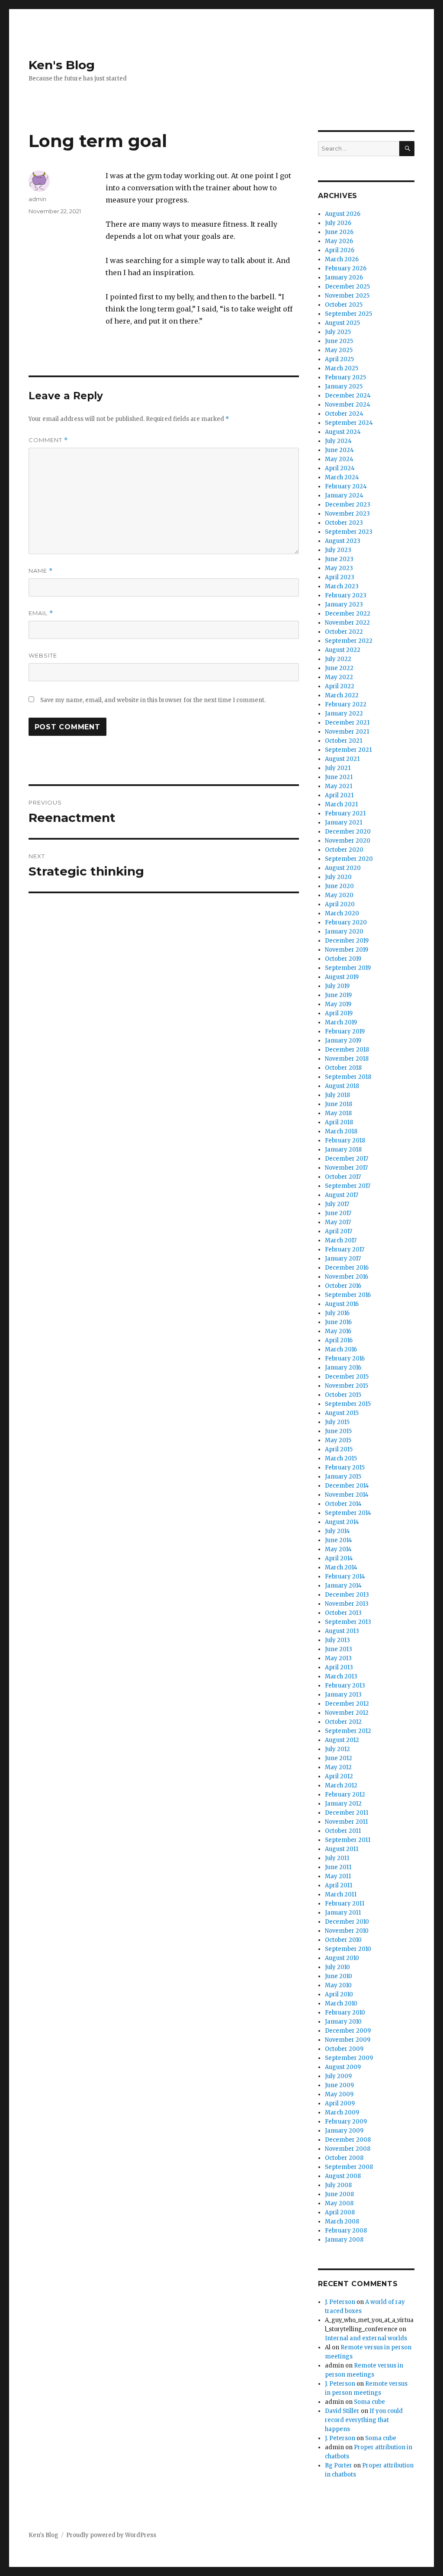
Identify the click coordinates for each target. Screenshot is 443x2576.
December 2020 (348, 832)
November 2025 (347, 296)
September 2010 (348, 1949)
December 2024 (348, 396)
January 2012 (343, 1804)
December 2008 (348, 2140)
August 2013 (342, 1631)
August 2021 (342, 759)
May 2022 (339, 677)
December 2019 (347, 941)
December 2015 (347, 1377)
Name (41, 571)
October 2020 (344, 850)
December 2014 (347, 1486)
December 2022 (348, 614)
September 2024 (349, 423)
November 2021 (347, 732)
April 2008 (340, 2212)
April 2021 (339, 795)
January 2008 (344, 2240)
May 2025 (339, 350)
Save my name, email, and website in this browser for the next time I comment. (153, 700)
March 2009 (342, 2112)
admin (37, 199)
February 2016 (345, 1359)
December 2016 (347, 1268)
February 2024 (346, 486)
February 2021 (345, 813)
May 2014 (338, 1549)
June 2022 (339, 668)
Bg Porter (339, 2465)
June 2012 (339, 1758)
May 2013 (338, 1658)
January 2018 (343, 1150)
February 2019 (345, 1031)
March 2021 (341, 804)
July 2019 (337, 986)
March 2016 (341, 1349)
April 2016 (339, 1340)
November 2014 (347, 1495)
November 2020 (348, 841)
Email (41, 613)
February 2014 (345, 1577)
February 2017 (345, 1250)
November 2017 (346, 1168)
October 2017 (343, 1177)
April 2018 (339, 1122)
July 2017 (337, 1204)
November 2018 (347, 1059)
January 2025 (344, 387)
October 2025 (344, 305)
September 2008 (349, 2167)
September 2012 (348, 1731)
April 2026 (340, 250)
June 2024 (339, 450)
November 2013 (347, 1604)
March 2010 (341, 2003)
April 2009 (340, 2103)
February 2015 (345, 1468)
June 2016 (338, 1322)
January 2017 (343, 1259)
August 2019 (342, 977)
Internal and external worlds (366, 2338)
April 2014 (339, 1558)
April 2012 (339, 1776)
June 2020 (339, 886)
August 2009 (343, 2067)
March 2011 (341, 1894)
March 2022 (342, 695)
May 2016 (338, 1331)
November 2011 (346, 1822)
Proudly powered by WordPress (111, 2535)
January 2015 (343, 1477)
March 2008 (342, 2222)
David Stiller (342, 2411)
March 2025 (342, 368)
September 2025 (348, 314)
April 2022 (340, 686)
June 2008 (339, 2194)
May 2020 (339, 895)
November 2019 (347, 950)
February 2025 (345, 377)
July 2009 (338, 2076)
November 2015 (347, 1386)
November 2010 (347, 1931)
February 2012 (345, 1795)
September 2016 (348, 1295)
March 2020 (342, 913)
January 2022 (344, 714)
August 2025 (342, 323)
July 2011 (337, 1858)
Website (43, 655)
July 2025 (338, 332)
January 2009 (344, 2131)
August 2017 (342, 1195)
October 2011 (343, 1831)
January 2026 (344, 277)
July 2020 (338, 877)
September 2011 (348, 1840)
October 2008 (344, 2158)
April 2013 (339, 1667)
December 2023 (348, 505)
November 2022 (347, 623)
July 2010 (337, 1967)
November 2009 (348, 2040)
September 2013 (348, 1622)
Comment (48, 440)
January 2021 (343, 823)
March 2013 (341, 1676)
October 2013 (343, 1613)
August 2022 (343, 650)
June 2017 (338, 1213)
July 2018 (337, 1095)
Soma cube (369, 2402)
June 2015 (338, 1431)
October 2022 (344, 632)
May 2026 (339, 241)
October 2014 (343, 1504)
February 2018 (345, 1140)
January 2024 (344, 496)
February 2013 (345, 1686)
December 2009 (348, 2031)
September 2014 (348, 1513)
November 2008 (348, 2149)
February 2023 (346, 595)
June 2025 (339, 341)
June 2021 (339, 777)
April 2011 (339, 1885)
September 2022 (349, 641)
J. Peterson (340, 2302)
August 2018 (342, 1086)
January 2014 (343, 1586)
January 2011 (343, 1913)
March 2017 (341, 1240)
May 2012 (338, 1767)
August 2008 (343, 2176)
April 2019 (339, 1013)
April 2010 (339, 1994)
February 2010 (345, 2013)
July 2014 (337, 1531)
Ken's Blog (62, 65)
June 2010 (339, 1976)
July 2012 (337, 1749)
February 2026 (346, 268)
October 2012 (343, 1722)
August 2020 (343, 868)
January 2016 (343, 1368)
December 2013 (347, 1595)
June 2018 (339, 1104)
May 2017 (338, 1222)
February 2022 (346, 704)
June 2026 (339, 232)
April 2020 (340, 904)
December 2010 (347, 1922)
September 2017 (348, 1186)
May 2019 (338, 1004)
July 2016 (337, 1313)
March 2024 (342, 477)
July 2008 (338, 2185)
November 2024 (348, 405)
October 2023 (344, 523)
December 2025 (347, 287)
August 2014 (342, 1522)
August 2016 (342, 1304)
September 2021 (348, 750)
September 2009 (349, 2058)
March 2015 (341, 1458)
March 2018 (341, 1131)
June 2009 (339, 2085)
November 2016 (347, 1277)
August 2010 (342, 1958)
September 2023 (349, 532)
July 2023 (338, 550)
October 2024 (344, 414)
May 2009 (339, 2094)
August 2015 (342, 1413)
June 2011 (338, 1867)
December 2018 (347, 1050)
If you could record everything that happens (364, 2420)
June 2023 (339, 559)
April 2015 (339, 1449)
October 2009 (344, 2049)
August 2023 (343, 541)
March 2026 (342, 259)
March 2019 (341, 1022)
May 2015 (338, 1440)
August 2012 (342, 1740)
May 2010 (338, 1985)
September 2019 (348, 968)
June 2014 (339, 1540)
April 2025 (339, 359)
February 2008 (346, 2231)
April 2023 (340, 577)
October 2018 (343, 1068)
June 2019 (338, 995)
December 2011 (347, 1813)
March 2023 (342, 586)
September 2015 (348, 1404)
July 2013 (337, 1640)
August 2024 (343, 432)
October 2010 (343, 1940)
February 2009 (346, 2122)
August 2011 (342, 1849)
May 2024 (339, 459)
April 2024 (340, 468)
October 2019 (343, 959)
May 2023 (339, 568)
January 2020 (344, 932)
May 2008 (339, 2203)
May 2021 (339, 786)
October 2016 (343, 1286)
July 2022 (338, 659)
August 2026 (343, 214)
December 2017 (347, 1159)
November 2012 (347, 1713)
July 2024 (338, 441)
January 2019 (343, 1041)
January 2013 (343, 1695)
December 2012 (347, 1704)
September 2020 (349, 859)
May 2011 (338, 1876)
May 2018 (338, 1113)
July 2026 (338, 223)
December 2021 (347, 723)
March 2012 (341, 1785)
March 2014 (341, 1567)
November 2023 (347, 514)
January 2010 (343, 2022)
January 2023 (344, 605)
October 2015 (343, 1395)
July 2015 (337, 1422)
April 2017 (339, 1231)
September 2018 (348, 1077)
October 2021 (343, 741)
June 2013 (339, 1649)
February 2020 (346, 922)
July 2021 (338, 768)
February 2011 (345, 1904)
